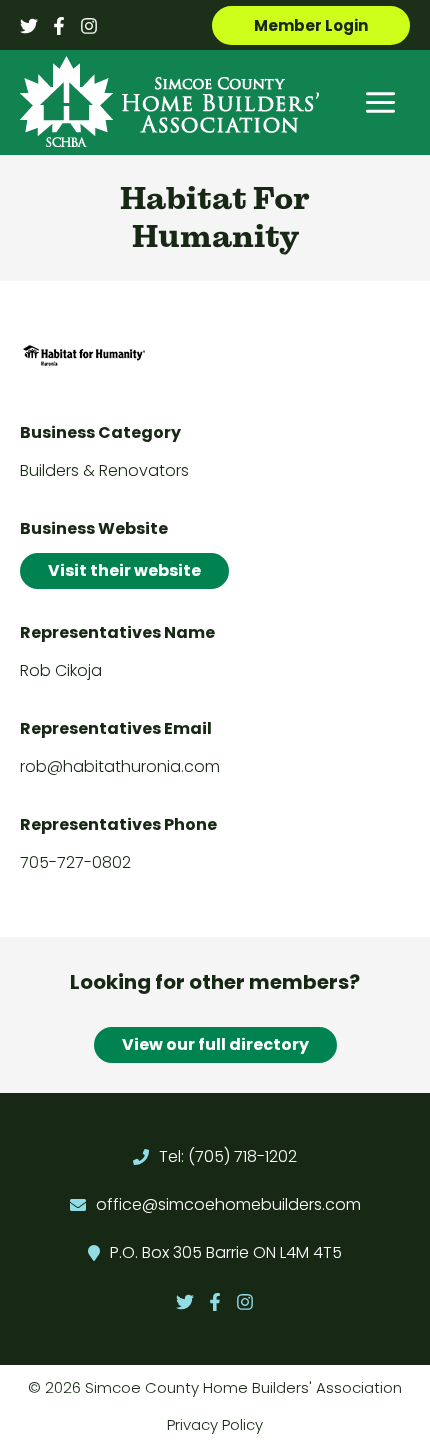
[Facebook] (59, 26)
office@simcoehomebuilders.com (228, 1204)
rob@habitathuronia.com (120, 766)
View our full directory (215, 1044)
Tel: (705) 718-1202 (228, 1156)
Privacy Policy (215, 1424)
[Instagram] (89, 26)
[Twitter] (29, 26)
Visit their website (124, 570)
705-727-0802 (75, 862)
